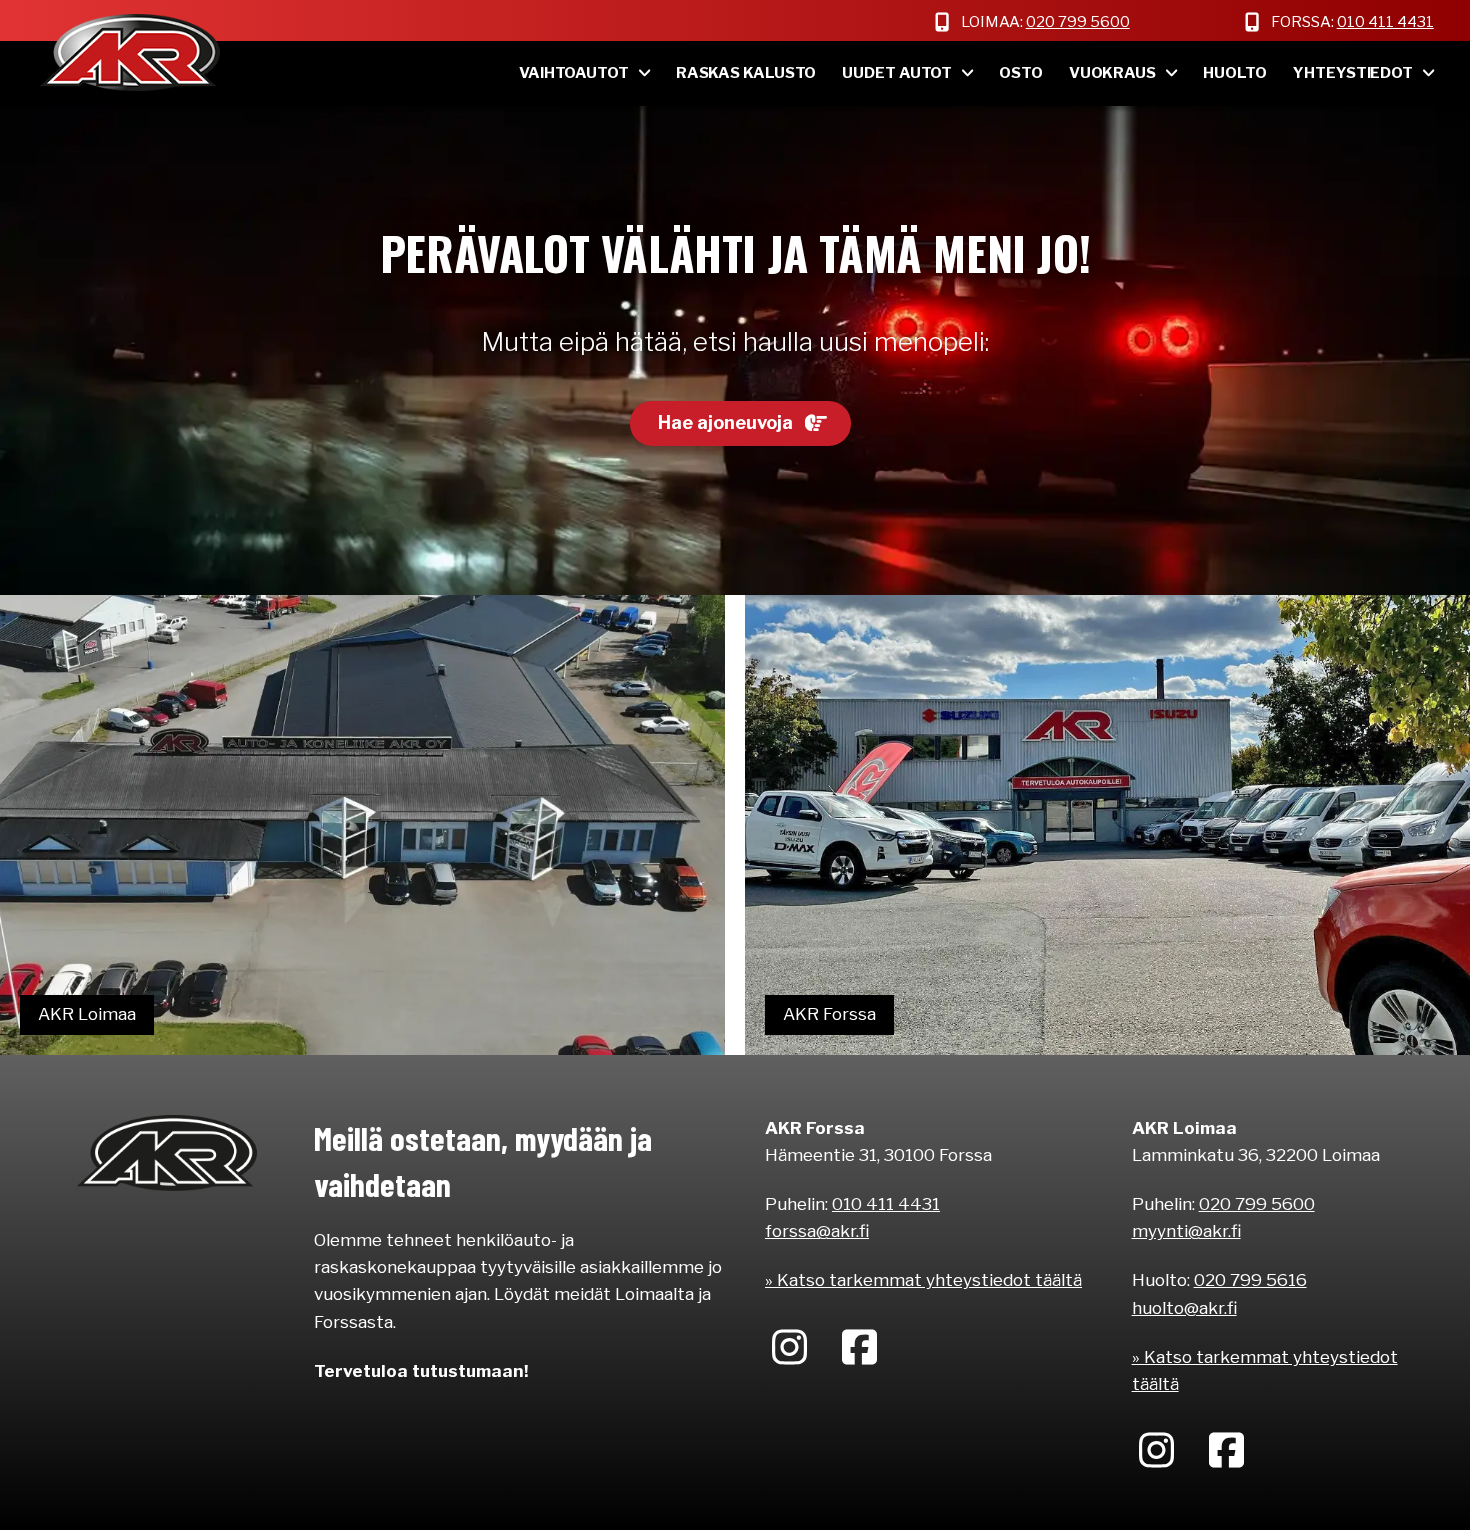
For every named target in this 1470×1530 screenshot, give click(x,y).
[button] (740, 424)
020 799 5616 (1250, 1280)
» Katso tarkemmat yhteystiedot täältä (923, 1280)
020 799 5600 (1078, 22)
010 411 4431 (1385, 22)
